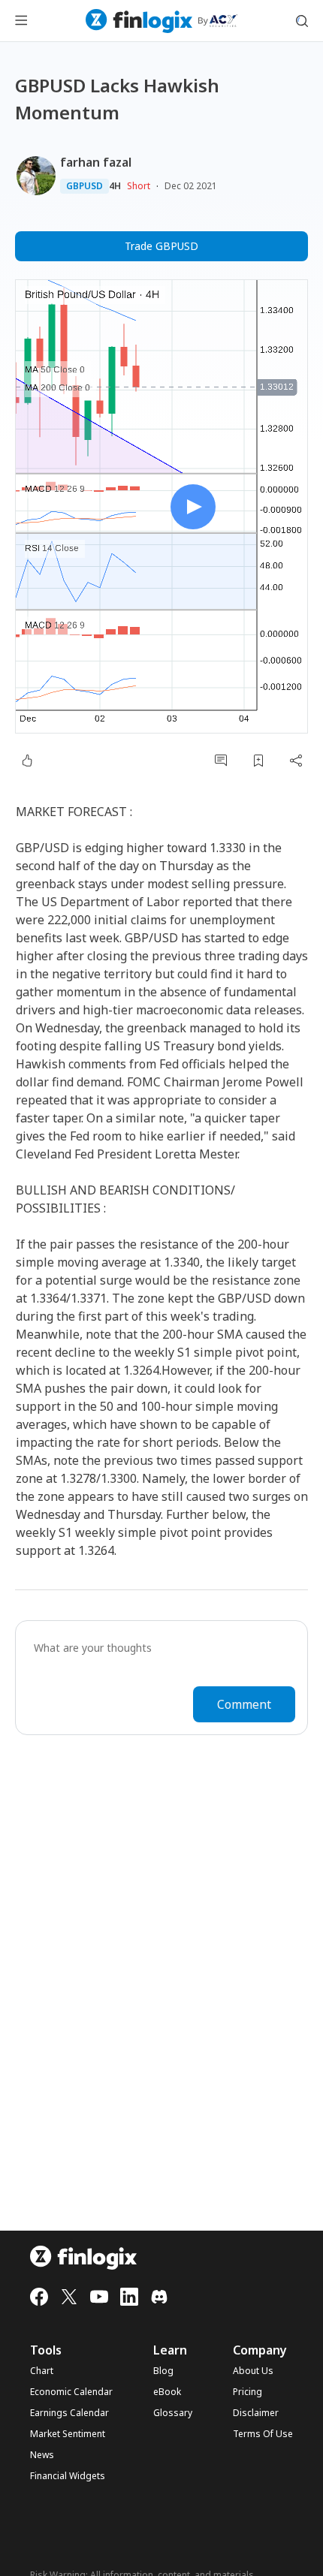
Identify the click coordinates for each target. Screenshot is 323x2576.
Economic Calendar (71, 2392)
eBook (167, 2392)
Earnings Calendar (69, 2413)
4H (115, 186)
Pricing (248, 2392)
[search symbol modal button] (302, 21)
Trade (161, 246)
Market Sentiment (68, 2434)
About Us (253, 2371)
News (42, 2455)
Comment (244, 1704)
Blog (163, 2371)
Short (139, 186)
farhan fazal (96, 162)
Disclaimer (256, 2413)
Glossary (173, 2413)
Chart (42, 2371)
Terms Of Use (263, 2434)
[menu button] (21, 21)
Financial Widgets (68, 2476)
